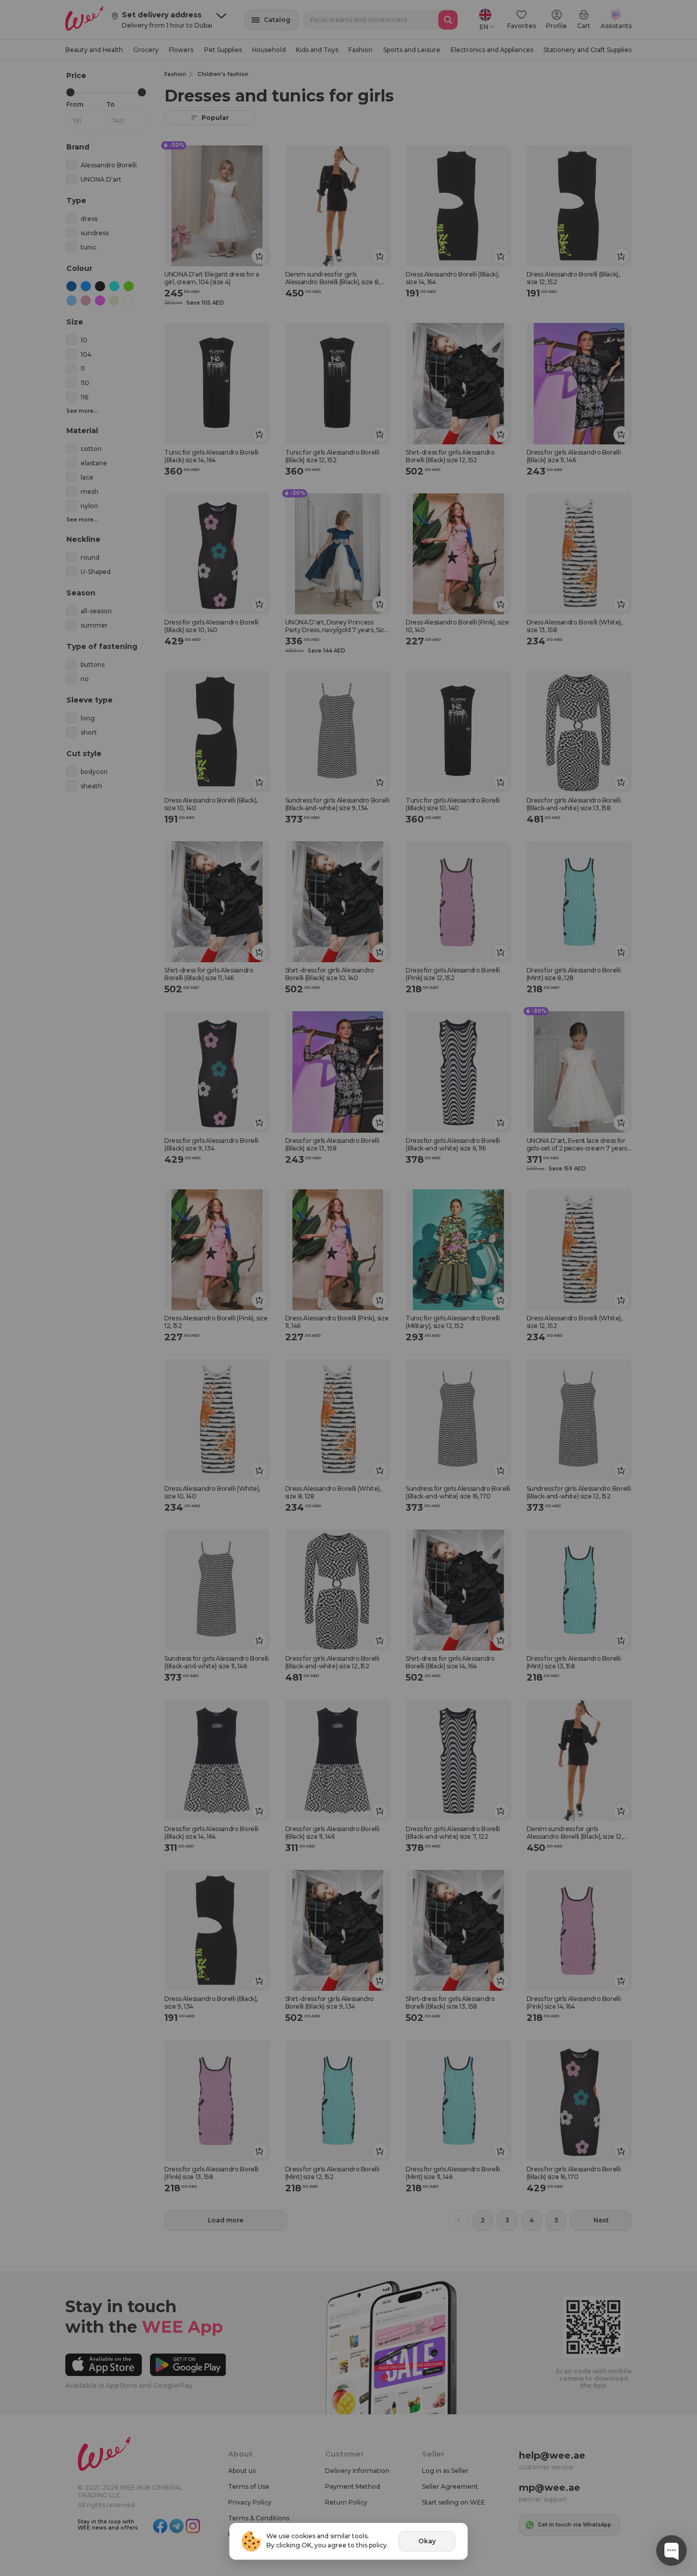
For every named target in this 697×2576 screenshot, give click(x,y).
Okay (427, 2541)
